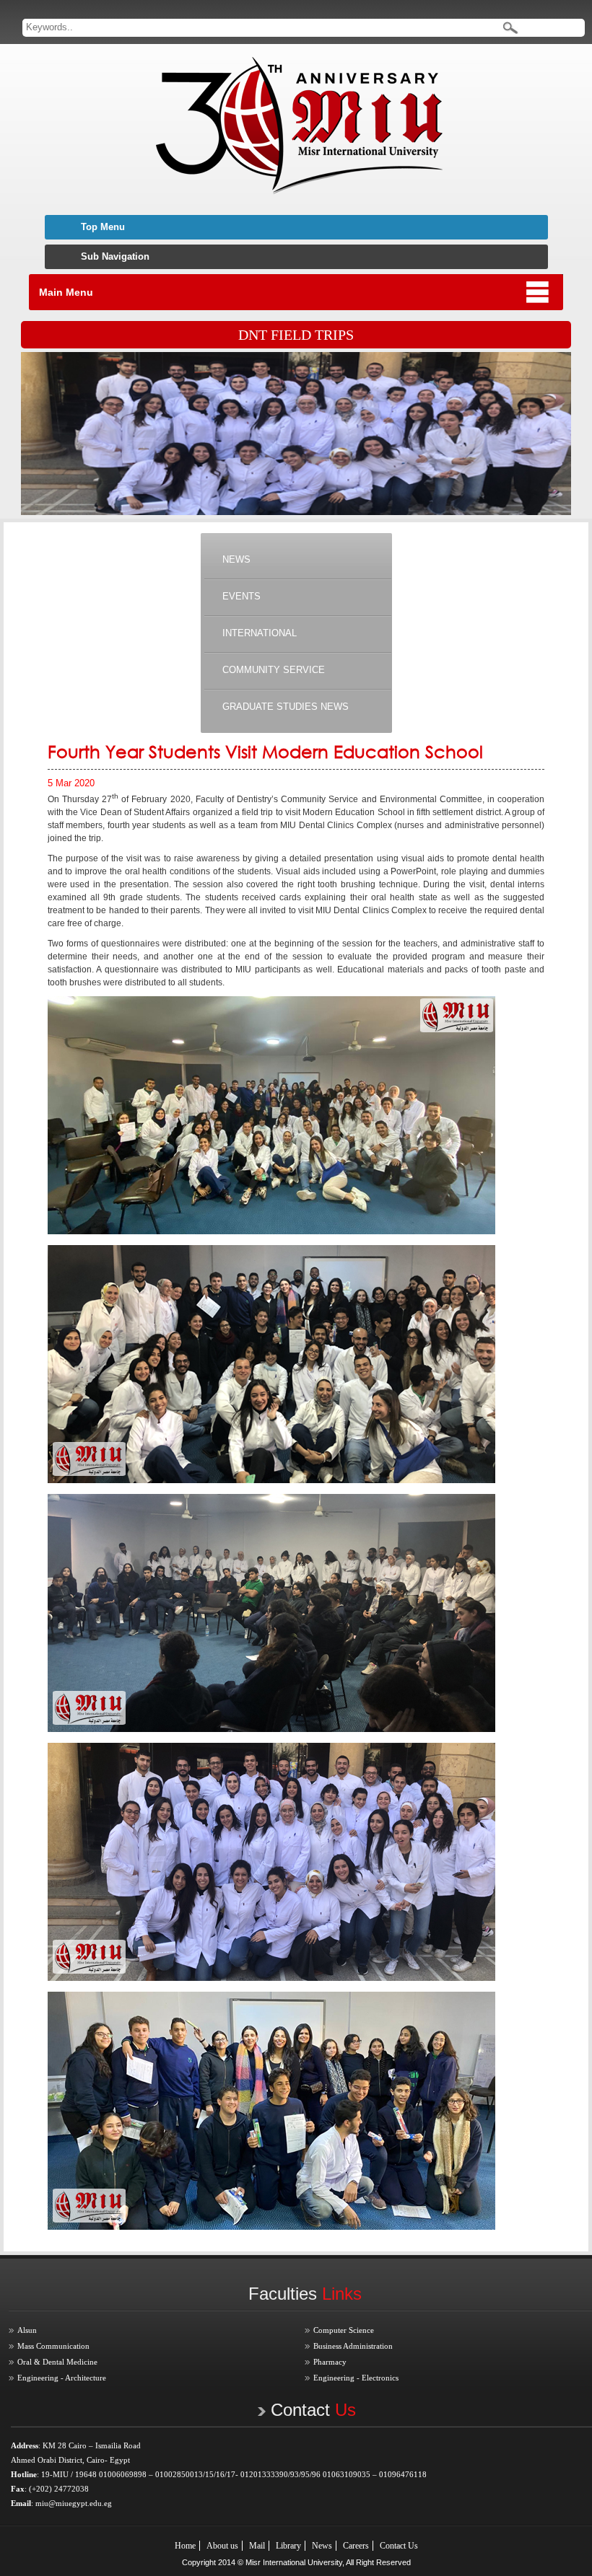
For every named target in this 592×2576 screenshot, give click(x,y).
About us (222, 2546)
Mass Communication (53, 2346)
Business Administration (353, 2346)
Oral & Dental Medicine (57, 2362)
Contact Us (399, 2546)
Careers (356, 2546)
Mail (257, 2546)
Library (288, 2546)
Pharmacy (330, 2362)
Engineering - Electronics (356, 2378)
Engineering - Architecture (62, 2378)
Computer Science (344, 2330)
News (322, 2546)
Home (185, 2546)
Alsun (27, 2330)
